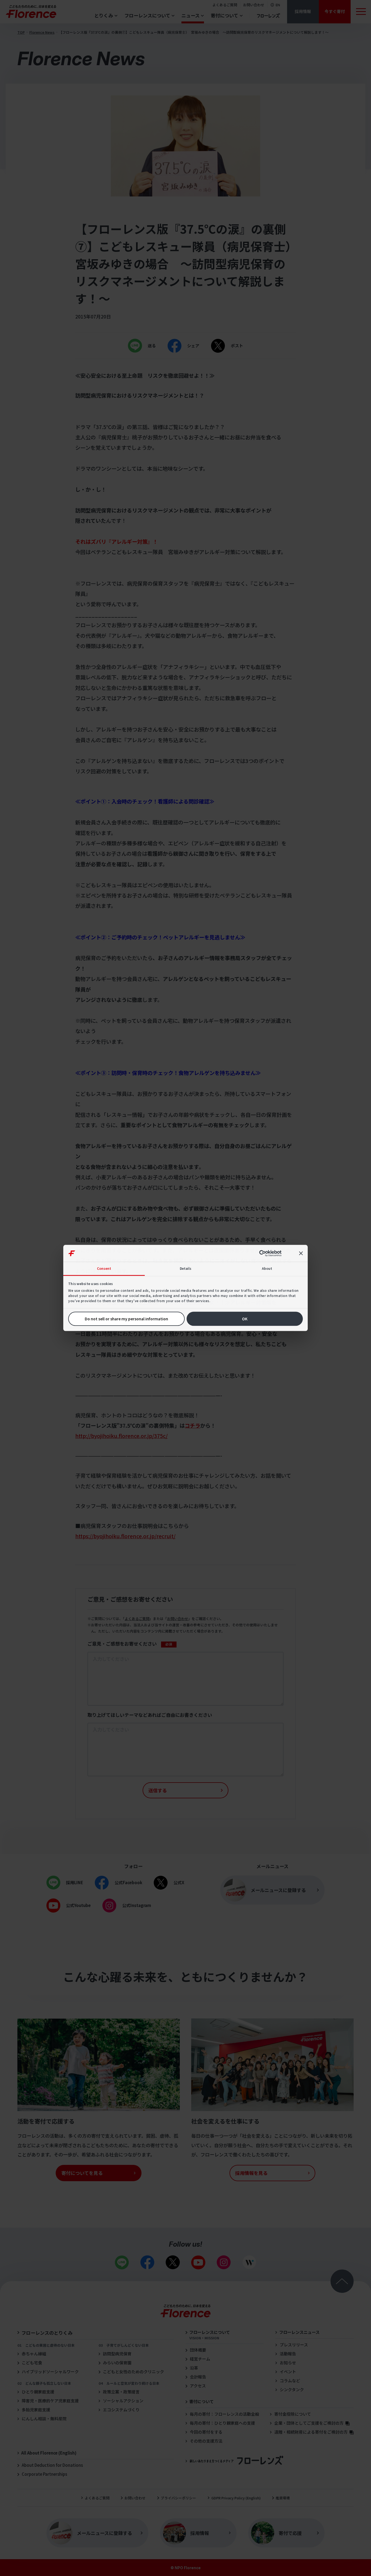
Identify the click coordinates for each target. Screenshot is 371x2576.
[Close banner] (301, 1253)
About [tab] (267, 1268)
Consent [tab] (104, 1268)
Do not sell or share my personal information (126, 1319)
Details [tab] (186, 1268)
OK (245, 1319)
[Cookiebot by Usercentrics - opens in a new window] (265, 1253)
